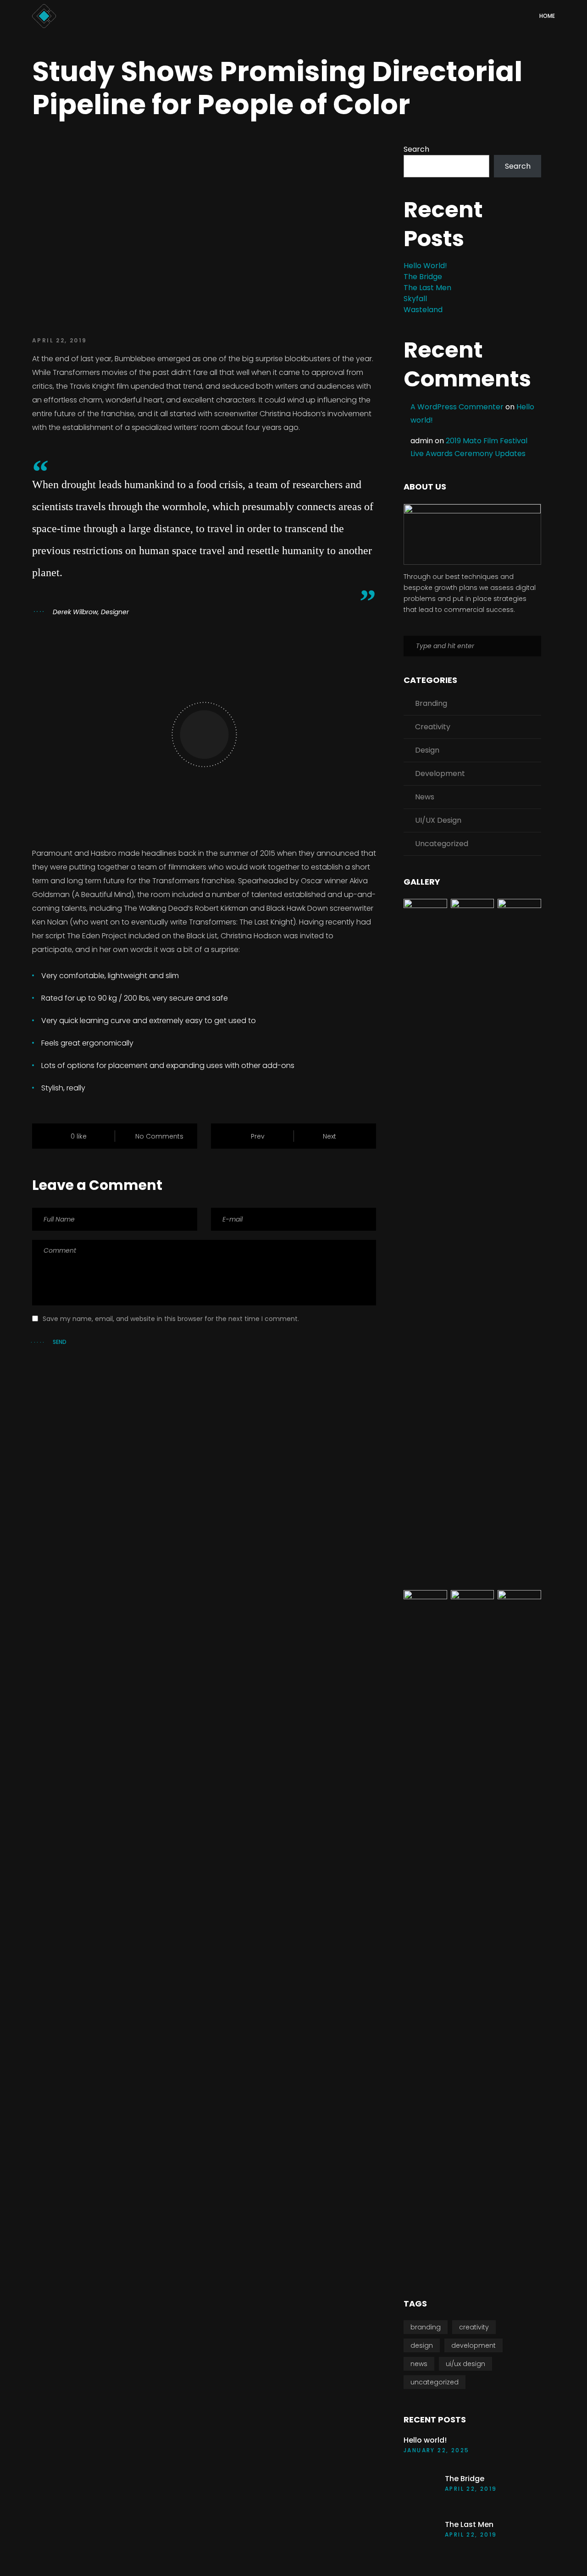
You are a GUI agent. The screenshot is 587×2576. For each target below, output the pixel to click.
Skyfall (415, 299)
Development (440, 773)
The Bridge (423, 277)
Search (416, 149)
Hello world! (425, 266)
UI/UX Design (438, 820)
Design (427, 750)
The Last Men (427, 288)
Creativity (433, 727)
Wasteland (423, 310)
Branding (431, 703)
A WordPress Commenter (457, 407)
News (425, 797)
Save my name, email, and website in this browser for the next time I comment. (171, 1319)
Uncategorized (442, 844)
